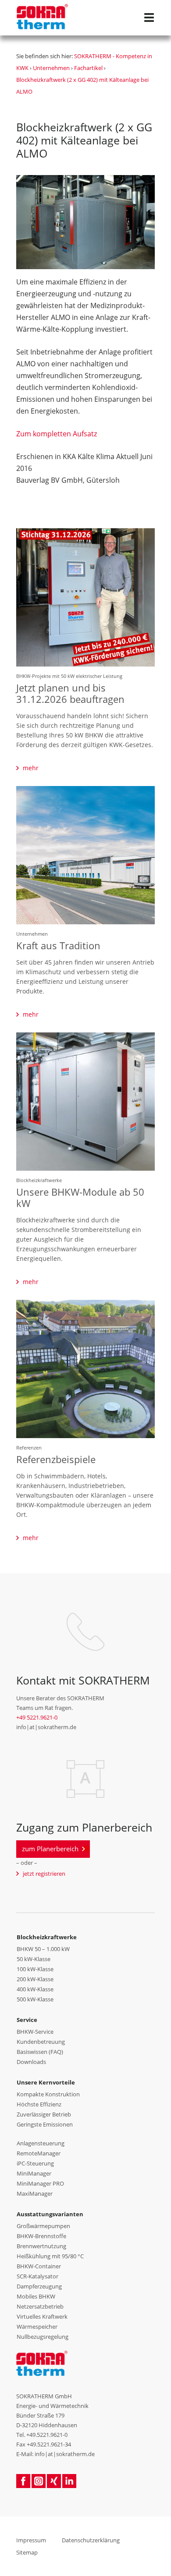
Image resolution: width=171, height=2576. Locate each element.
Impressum (31, 2540)
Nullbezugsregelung (43, 2337)
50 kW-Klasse (34, 1959)
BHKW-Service (35, 2032)
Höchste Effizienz (39, 2104)
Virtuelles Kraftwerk (42, 2316)
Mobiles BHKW (36, 2296)
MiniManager (34, 2173)
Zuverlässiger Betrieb (44, 2114)
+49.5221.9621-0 (47, 2435)
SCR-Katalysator (37, 2276)
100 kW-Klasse (35, 1969)
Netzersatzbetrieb (40, 2306)
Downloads (31, 2062)
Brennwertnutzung (41, 2246)
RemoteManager (39, 2153)
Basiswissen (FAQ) (40, 2052)
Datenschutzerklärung (91, 2540)
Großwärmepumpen (43, 2226)
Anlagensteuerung (41, 2143)
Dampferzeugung (39, 2286)
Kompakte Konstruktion (48, 2094)
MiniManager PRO (40, 2183)
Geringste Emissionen (45, 2124)
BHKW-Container (39, 2266)
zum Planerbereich (50, 1849)
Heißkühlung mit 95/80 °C (50, 2256)
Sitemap (27, 2552)
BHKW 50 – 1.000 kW (43, 1949)
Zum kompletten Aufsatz (57, 434)
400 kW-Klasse (35, 1989)
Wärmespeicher (37, 2327)
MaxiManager (35, 2193)
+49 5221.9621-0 (37, 1717)
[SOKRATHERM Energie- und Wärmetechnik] (42, 2362)
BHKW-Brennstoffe (41, 2236)
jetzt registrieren (44, 1874)
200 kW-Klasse (35, 1979)
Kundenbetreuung (41, 2042)
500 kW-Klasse (35, 1999)
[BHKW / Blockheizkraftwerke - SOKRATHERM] (42, 13)
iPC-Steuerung (35, 2163)
